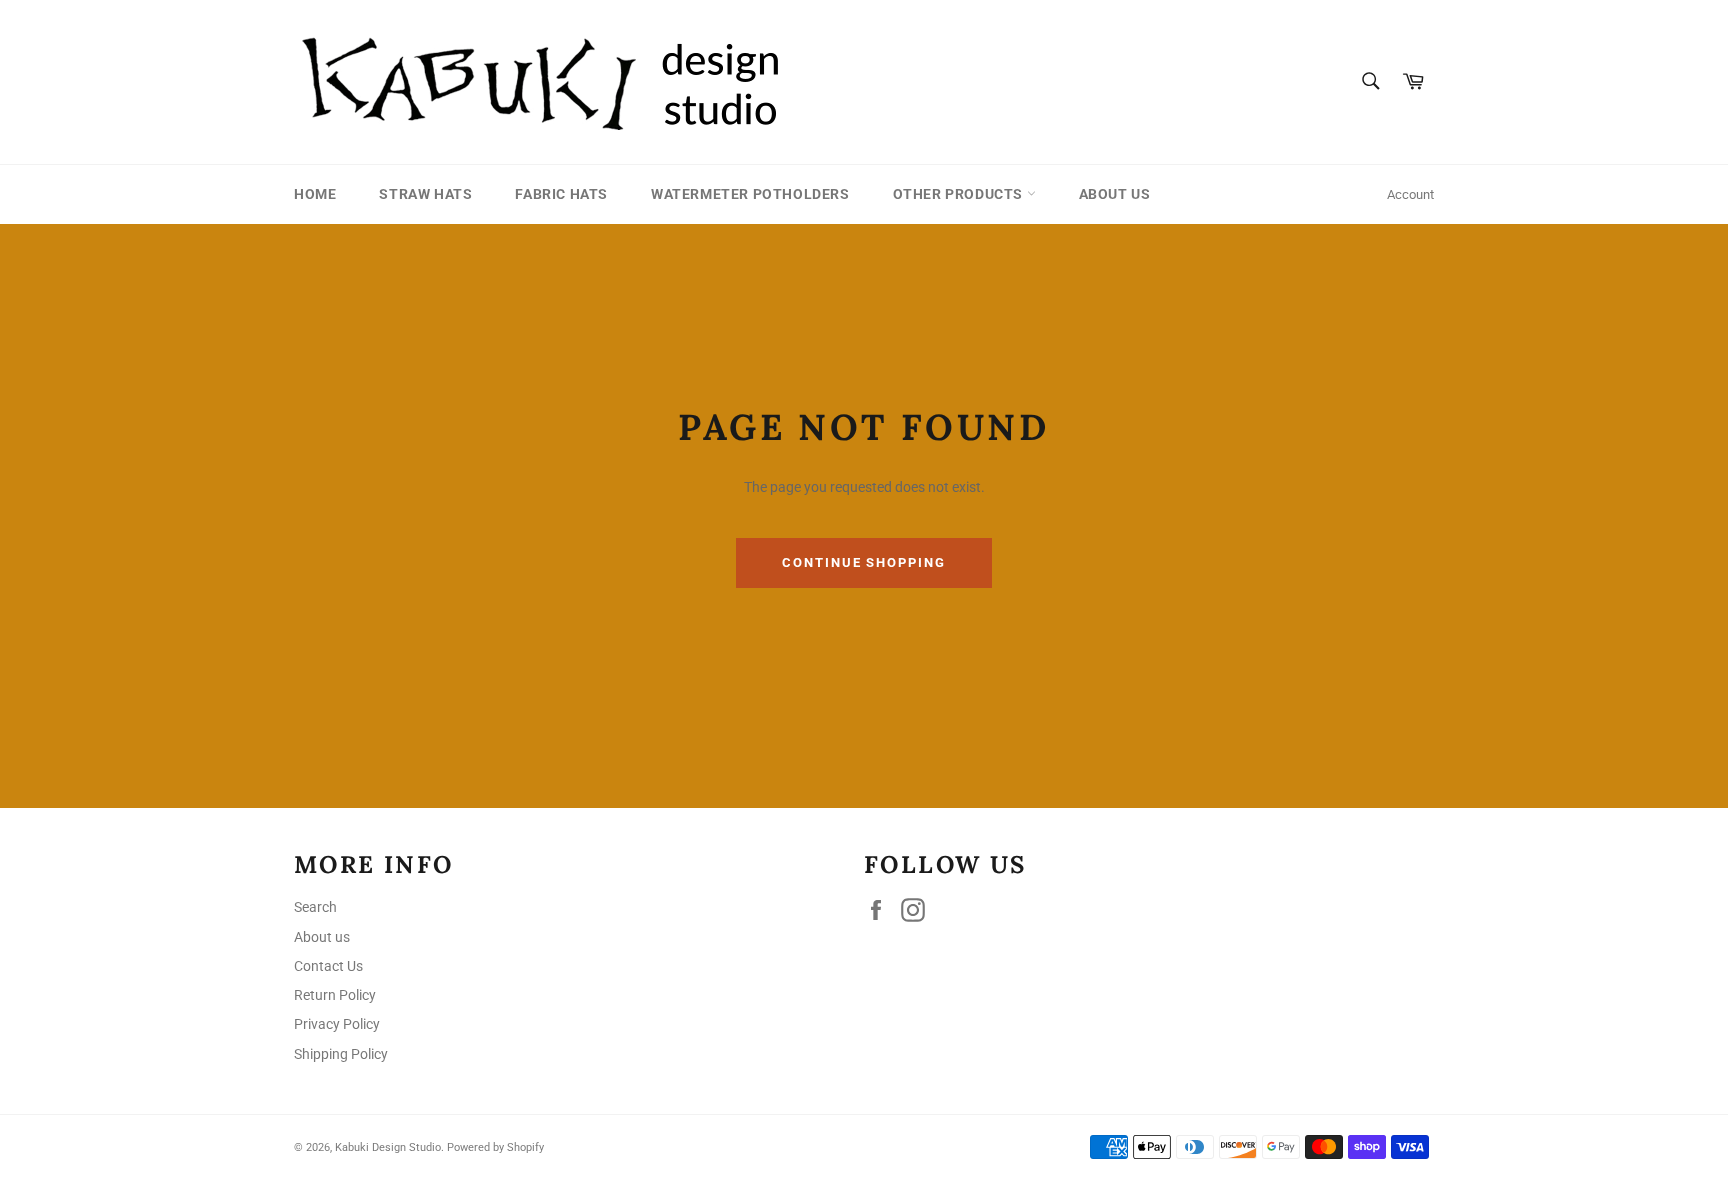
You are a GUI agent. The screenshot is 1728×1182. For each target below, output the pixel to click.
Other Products (960, 194)
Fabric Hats (561, 194)
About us (1115, 194)
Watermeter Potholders (750, 194)
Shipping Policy (341, 1054)
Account (1410, 194)
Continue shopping (864, 562)
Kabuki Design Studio (388, 1147)
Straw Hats (425, 194)
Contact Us (328, 966)
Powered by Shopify (495, 1147)
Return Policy (335, 995)
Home (315, 194)
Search (315, 907)
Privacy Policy (337, 1024)
